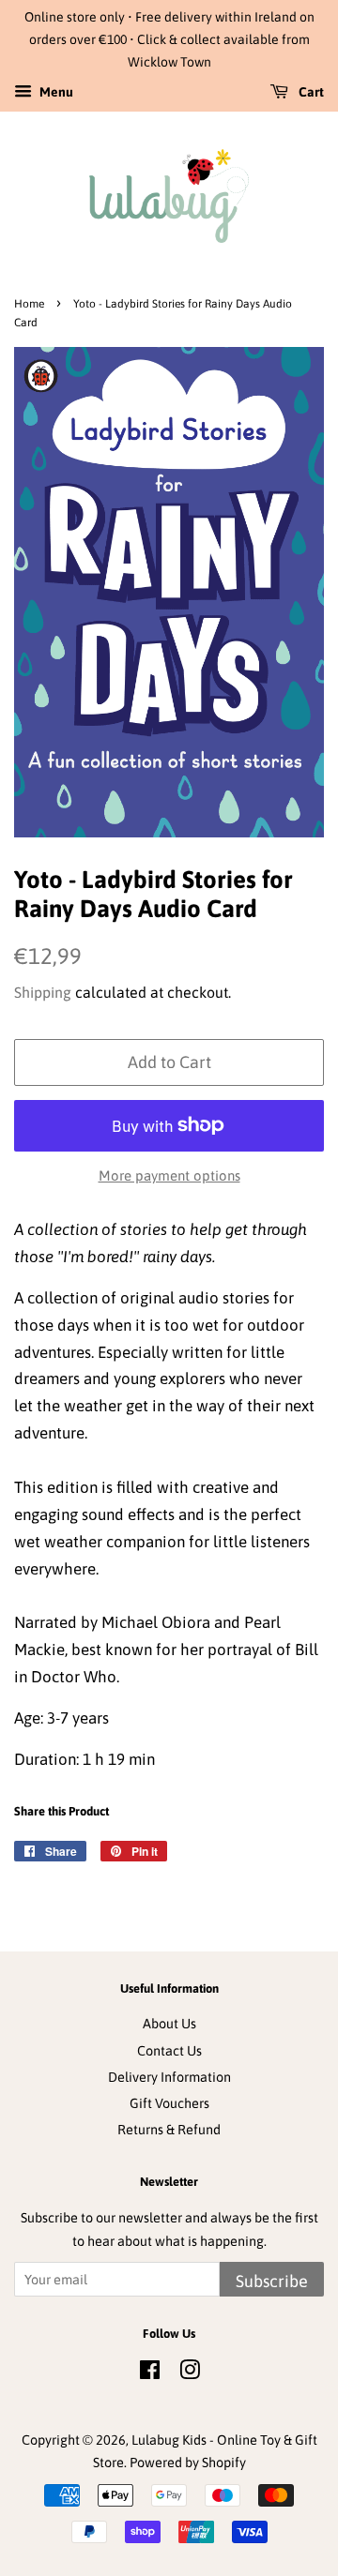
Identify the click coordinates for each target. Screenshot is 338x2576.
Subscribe (272, 2281)
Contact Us (169, 2051)
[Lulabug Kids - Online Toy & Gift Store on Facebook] (150, 2373)
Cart (310, 93)
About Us (169, 2024)
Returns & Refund (169, 2130)
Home (29, 304)
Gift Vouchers (169, 2103)
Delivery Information (169, 2077)
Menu (55, 93)
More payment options (169, 1175)
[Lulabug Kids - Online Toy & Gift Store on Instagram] (190, 2373)
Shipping (43, 992)
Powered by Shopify (188, 2463)
